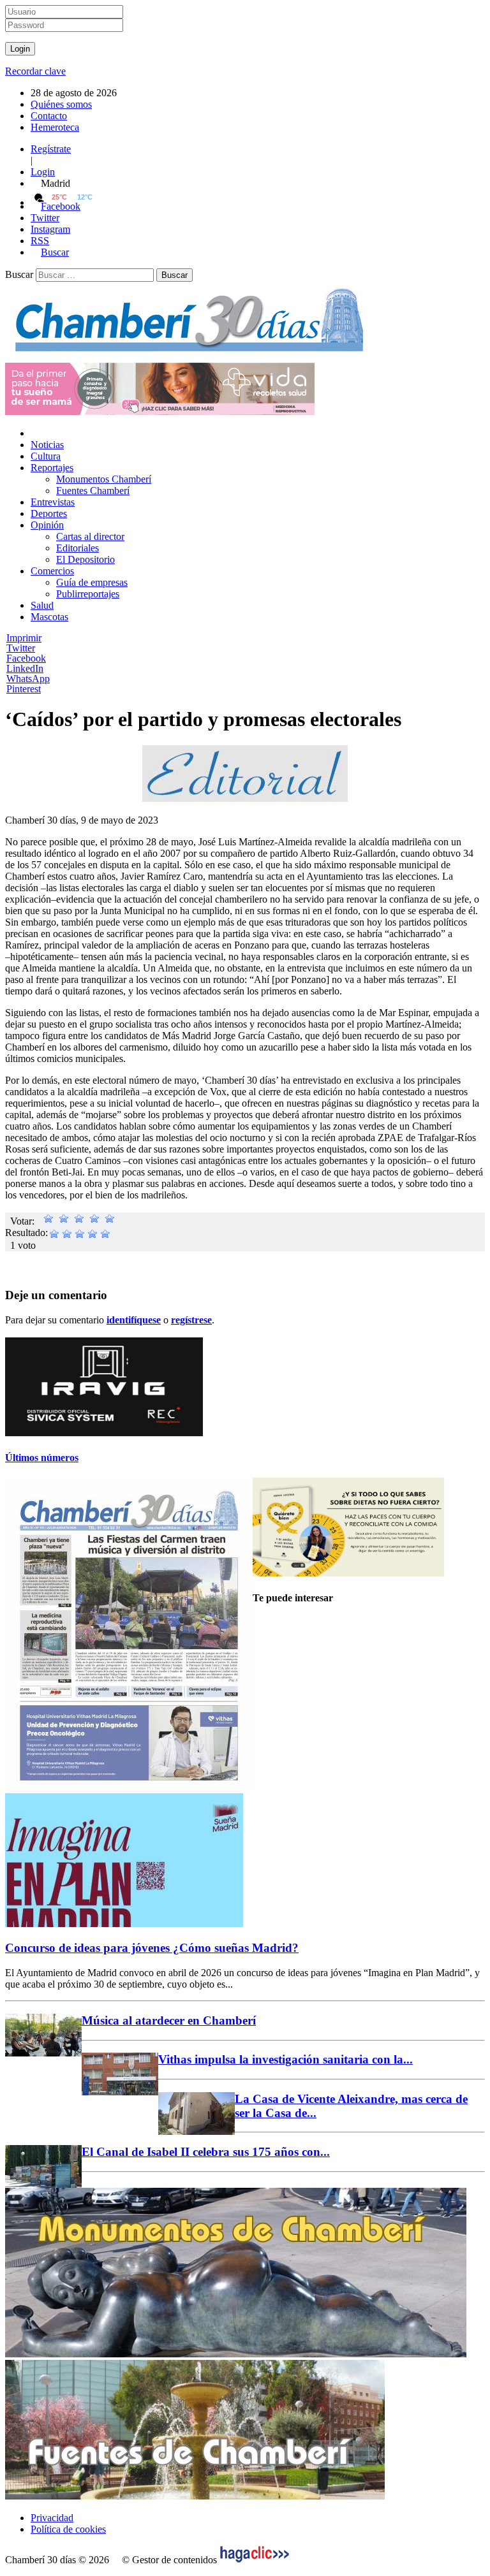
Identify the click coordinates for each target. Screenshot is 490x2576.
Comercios (52, 571)
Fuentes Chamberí (93, 491)
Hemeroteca (55, 127)
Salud (42, 605)
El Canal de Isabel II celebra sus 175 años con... (206, 2152)
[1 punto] (48, 1221)
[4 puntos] (94, 1221)
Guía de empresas (92, 582)
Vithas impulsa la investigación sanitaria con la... (286, 2059)
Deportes (49, 513)
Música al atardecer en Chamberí (169, 2020)
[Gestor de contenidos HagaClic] (255, 2560)
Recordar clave (35, 71)
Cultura (46, 456)
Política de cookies (68, 2529)
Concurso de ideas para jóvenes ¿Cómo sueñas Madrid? (152, 1948)
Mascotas (49, 617)
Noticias (47, 445)
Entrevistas (53, 502)
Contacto (49, 116)
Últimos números (42, 1458)
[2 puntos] (64, 1221)
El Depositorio (85, 559)
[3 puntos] (79, 1221)
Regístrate (51, 149)
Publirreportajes (88, 594)
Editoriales (78, 548)
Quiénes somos (61, 104)
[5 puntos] (110, 1221)
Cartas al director (90, 536)
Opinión (47, 525)
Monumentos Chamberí (104, 479)
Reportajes (52, 468)
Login (43, 172)
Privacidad (52, 2518)
